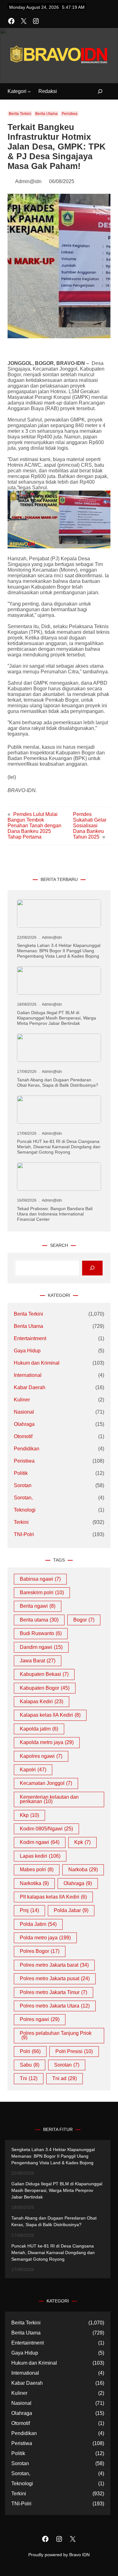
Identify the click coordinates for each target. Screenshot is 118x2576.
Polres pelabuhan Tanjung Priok (56, 2035)
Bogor (84, 1620)
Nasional (24, 1412)
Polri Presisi (74, 2051)
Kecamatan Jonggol (46, 1783)
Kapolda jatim (39, 1729)
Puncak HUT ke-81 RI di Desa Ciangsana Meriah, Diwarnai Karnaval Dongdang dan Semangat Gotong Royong (59, 1147)
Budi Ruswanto (41, 1633)
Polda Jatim (38, 1924)
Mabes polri (37, 1870)
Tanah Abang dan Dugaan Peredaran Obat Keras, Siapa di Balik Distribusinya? (58, 1082)
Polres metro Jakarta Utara (55, 2006)
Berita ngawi (38, 1606)
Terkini (21, 1522)
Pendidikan (27, 1449)
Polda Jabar (71, 1910)
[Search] (92, 1268)
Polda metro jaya (45, 1938)
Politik (21, 1473)
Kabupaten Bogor (45, 1688)
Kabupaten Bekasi (44, 1674)
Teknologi (25, 1510)
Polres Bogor (40, 1951)
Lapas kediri (40, 1856)
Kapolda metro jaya (47, 1742)
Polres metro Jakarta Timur (53, 1992)
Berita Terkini (20, 114)
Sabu (30, 2065)
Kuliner (22, 1400)
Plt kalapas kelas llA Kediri (53, 1897)
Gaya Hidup (27, 1351)
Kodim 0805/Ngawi (46, 1829)
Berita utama (39, 1620)
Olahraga (24, 1424)
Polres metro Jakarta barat (54, 1965)
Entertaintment (30, 1338)
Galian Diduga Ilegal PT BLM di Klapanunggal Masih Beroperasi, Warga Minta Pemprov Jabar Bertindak (56, 1018)
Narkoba (83, 1870)
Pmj (29, 1910)
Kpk (82, 1842)
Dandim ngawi (41, 1647)
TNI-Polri (24, 1534)
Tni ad (65, 2078)
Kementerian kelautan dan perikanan (49, 1799)
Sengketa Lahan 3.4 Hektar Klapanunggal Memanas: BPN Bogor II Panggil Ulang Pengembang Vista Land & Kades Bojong (59, 951)
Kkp (29, 1815)
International (28, 1375)
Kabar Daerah (30, 1387)
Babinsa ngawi (40, 1579)
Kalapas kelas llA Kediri (50, 1715)
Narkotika (34, 1883)
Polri (30, 2051)
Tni (29, 2078)
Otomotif (23, 1436)
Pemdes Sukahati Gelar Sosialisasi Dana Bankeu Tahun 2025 (90, 826)
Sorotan (23, 1485)
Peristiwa (70, 114)
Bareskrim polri (42, 1592)
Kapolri (33, 1770)
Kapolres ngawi (41, 1756)
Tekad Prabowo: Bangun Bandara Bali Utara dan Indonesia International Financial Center (55, 1214)
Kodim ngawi (40, 1842)
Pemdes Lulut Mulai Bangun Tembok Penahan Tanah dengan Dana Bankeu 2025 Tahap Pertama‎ (34, 826)
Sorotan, (23, 1498)
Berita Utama (46, 114)
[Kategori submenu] (29, 91)
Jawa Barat (38, 1661)
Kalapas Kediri (42, 1701)
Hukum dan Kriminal (37, 1363)
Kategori (17, 91)
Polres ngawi (40, 2019)
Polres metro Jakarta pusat (55, 1978)
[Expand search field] (96, 92)
